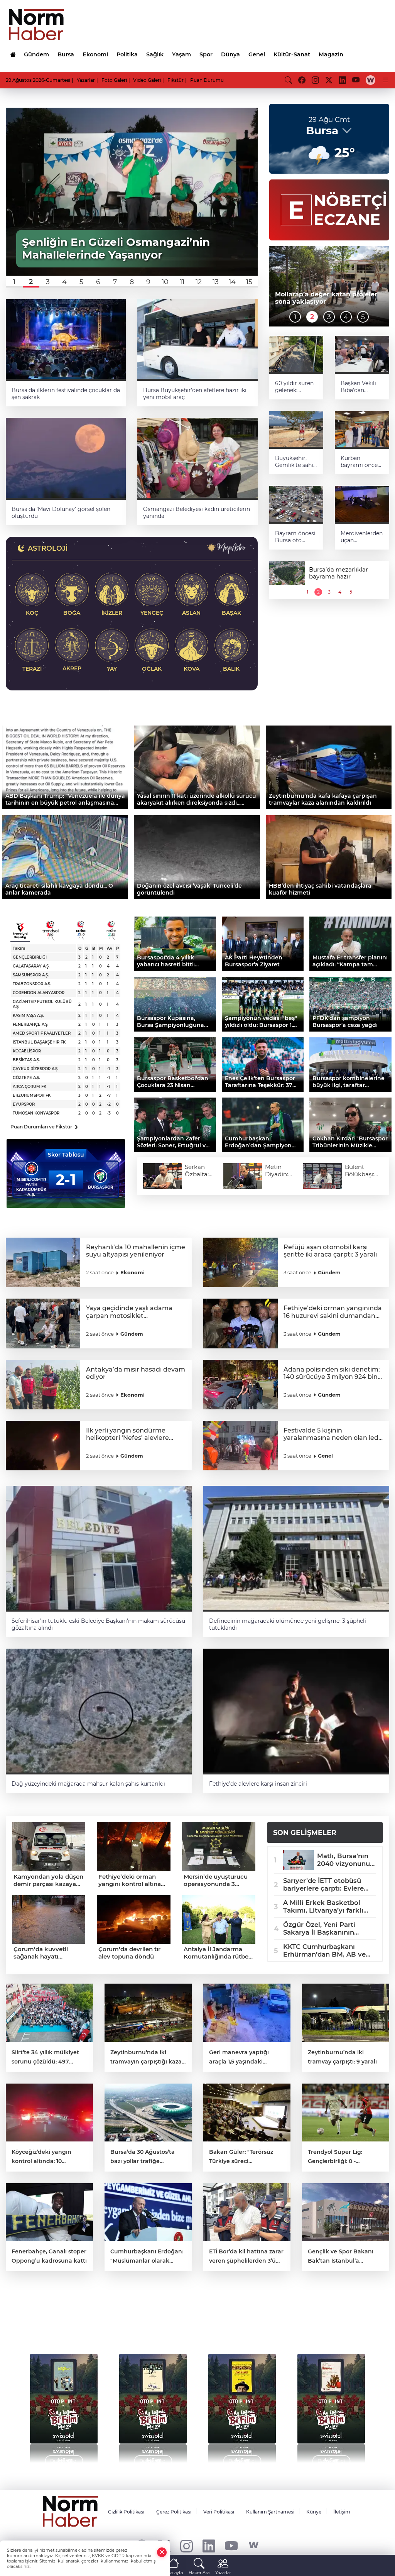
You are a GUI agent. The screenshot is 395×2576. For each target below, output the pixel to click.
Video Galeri (147, 80)
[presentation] (28, 2404)
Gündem (36, 54)
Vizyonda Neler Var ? (78, 2320)
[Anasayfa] (13, 54)
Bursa (66, 54)
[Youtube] (231, 2545)
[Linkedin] (209, 2545)
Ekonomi (95, 54)
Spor (206, 54)
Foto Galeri (114, 80)
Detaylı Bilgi (64, 2461)
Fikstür (176, 80)
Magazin (331, 54)
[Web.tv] (371, 80)
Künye (314, 2512)
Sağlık (155, 54)
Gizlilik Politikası (126, 2512)
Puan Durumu (207, 80)
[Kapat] (162, 2552)
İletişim (342, 2512)
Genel (257, 54)
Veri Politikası (219, 2512)
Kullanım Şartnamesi (270, 2512)
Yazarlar (86, 80)
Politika (127, 54)
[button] (14, 282)
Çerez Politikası (174, 2512)
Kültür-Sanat (292, 54)
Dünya (230, 54)
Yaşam (181, 54)
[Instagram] (187, 2545)
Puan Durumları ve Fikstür (44, 1127)
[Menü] (385, 80)
